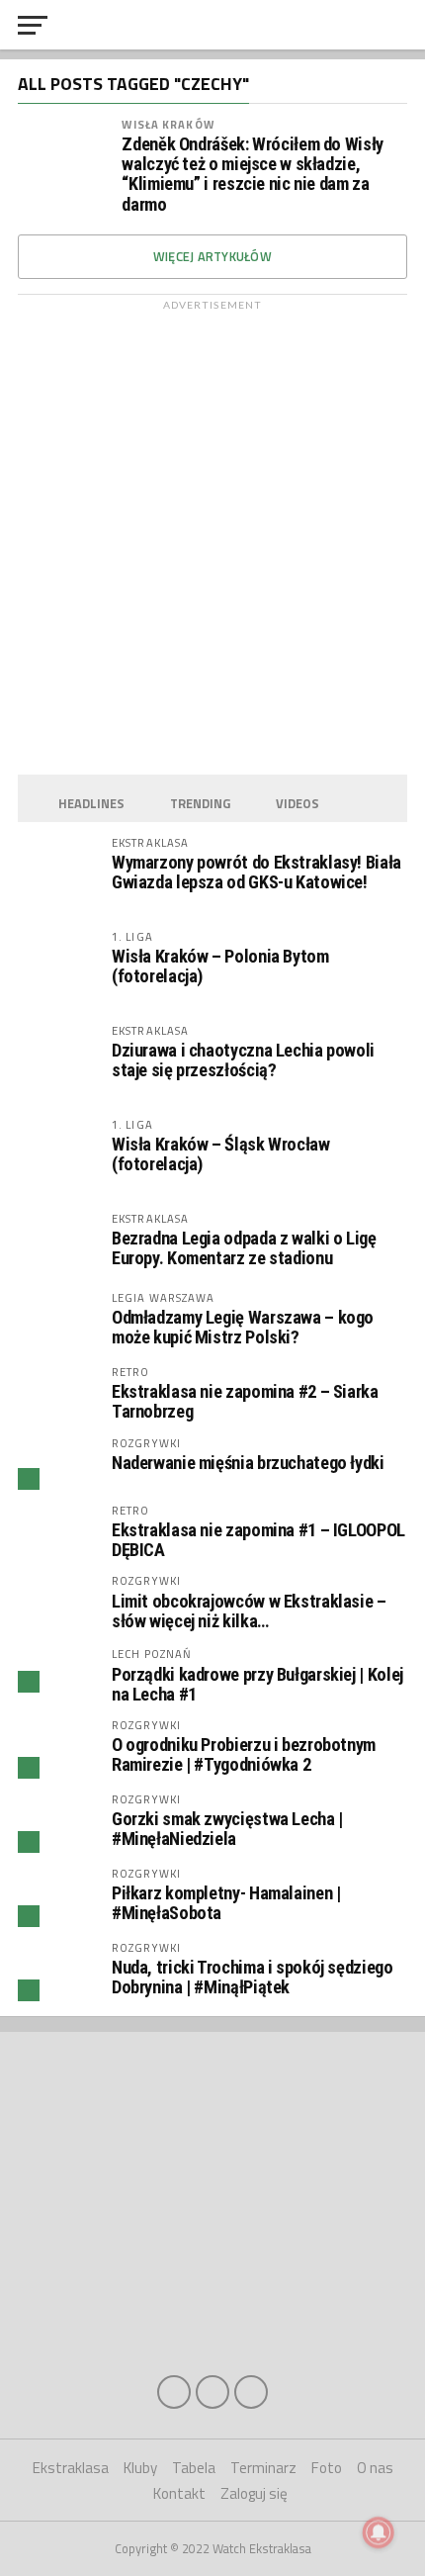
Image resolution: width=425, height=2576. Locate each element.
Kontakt (179, 2493)
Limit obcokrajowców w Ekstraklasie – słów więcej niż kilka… (249, 1611)
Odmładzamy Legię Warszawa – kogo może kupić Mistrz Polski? (243, 1327)
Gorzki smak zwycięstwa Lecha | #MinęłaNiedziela (227, 1829)
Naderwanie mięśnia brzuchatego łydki (248, 1463)
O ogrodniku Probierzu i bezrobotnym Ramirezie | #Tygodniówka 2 (244, 1754)
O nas (375, 2468)
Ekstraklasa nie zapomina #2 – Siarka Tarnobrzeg (245, 1401)
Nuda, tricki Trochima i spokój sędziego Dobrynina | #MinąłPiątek (253, 1977)
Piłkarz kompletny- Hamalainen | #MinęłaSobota (226, 1903)
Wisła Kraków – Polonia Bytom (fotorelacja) (220, 966)
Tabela (194, 2468)
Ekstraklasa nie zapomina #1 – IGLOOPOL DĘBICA (258, 1540)
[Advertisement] (212, 532)
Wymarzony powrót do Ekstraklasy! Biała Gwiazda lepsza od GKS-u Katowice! (256, 872)
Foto (327, 2468)
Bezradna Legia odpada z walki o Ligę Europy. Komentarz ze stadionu (244, 1248)
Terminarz (263, 2468)
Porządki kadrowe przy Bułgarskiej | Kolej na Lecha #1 (257, 1684)
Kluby (140, 2468)
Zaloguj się (254, 2493)
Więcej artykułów (212, 256)
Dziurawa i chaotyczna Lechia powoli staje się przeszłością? (243, 1060)
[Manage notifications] (379, 2532)
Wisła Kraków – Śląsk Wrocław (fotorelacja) (221, 1154)
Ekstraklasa (71, 2468)
